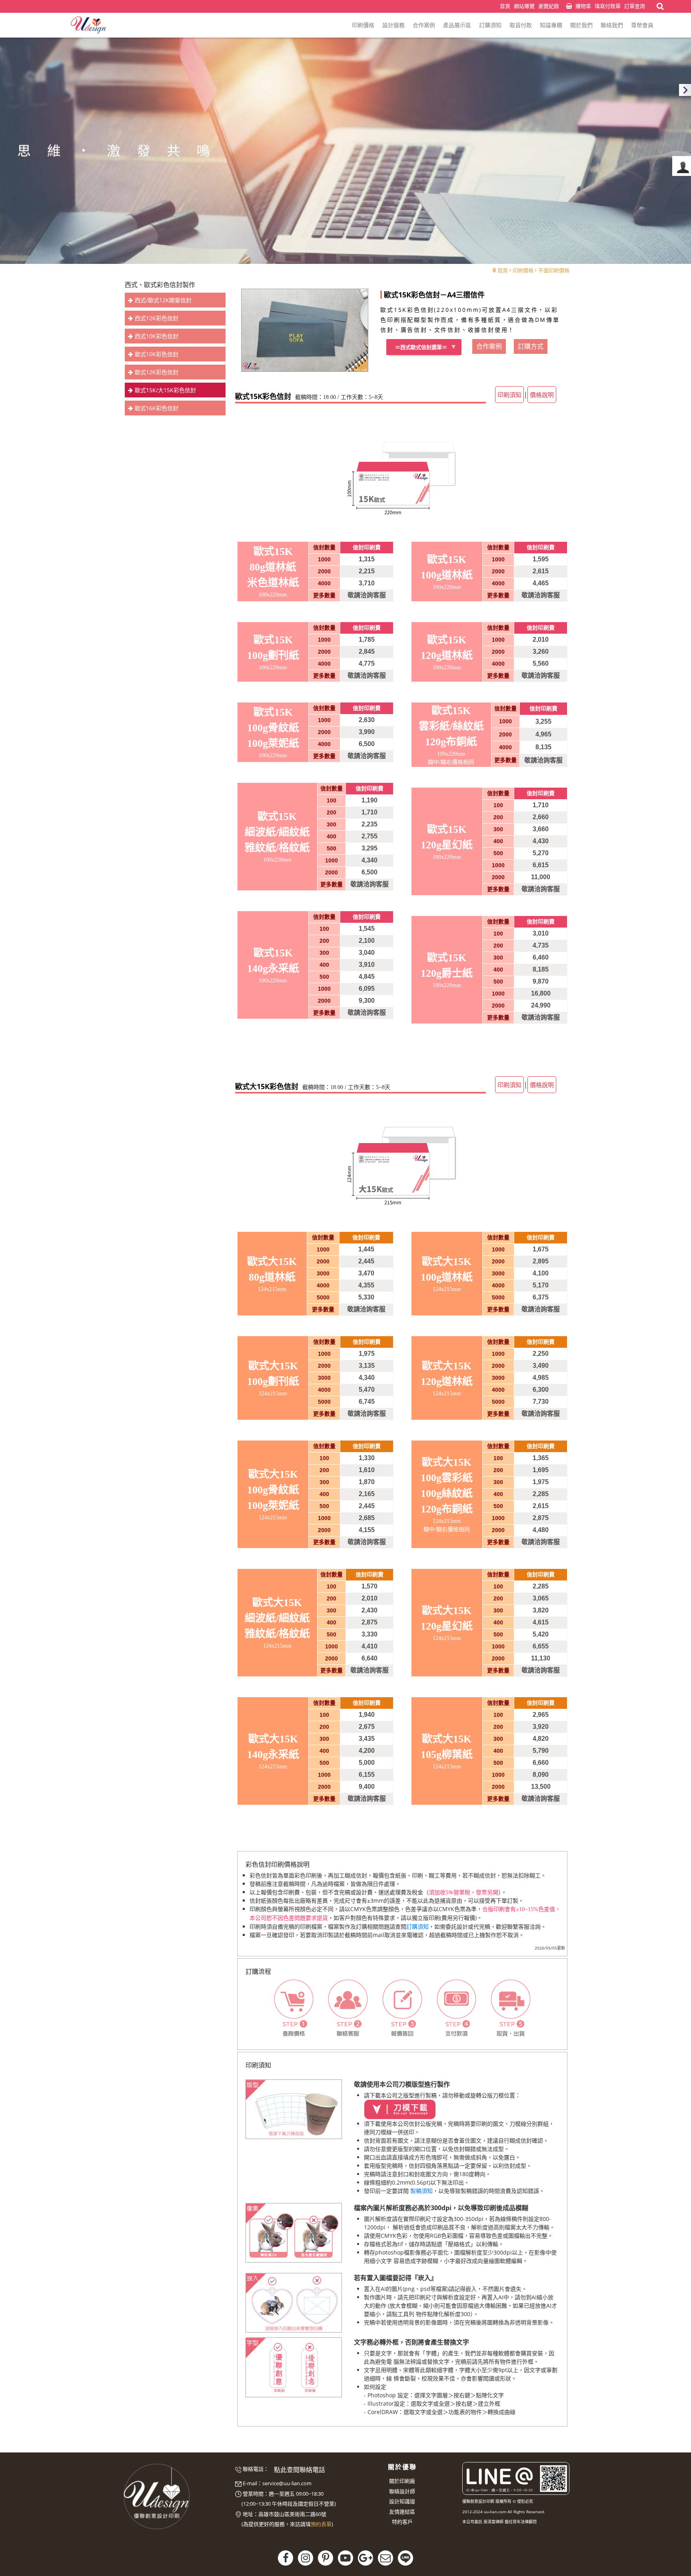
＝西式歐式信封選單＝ (421, 347)
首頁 (503, 270)
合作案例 (489, 346)
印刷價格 (523, 270)
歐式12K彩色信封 (157, 372)
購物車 (583, 6)
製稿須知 (421, 2191)
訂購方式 (531, 346)
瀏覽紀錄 (549, 6)
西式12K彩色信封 (157, 318)
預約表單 (321, 2524)
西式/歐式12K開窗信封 (163, 300)
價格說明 (542, 395)
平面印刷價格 (554, 270)
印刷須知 (509, 395)
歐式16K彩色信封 (157, 408)
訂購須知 (417, 1927)
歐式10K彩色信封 (157, 354)
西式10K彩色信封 (157, 336)
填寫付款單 (608, 6)
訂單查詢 (635, 6)
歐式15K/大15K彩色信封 (165, 390)
